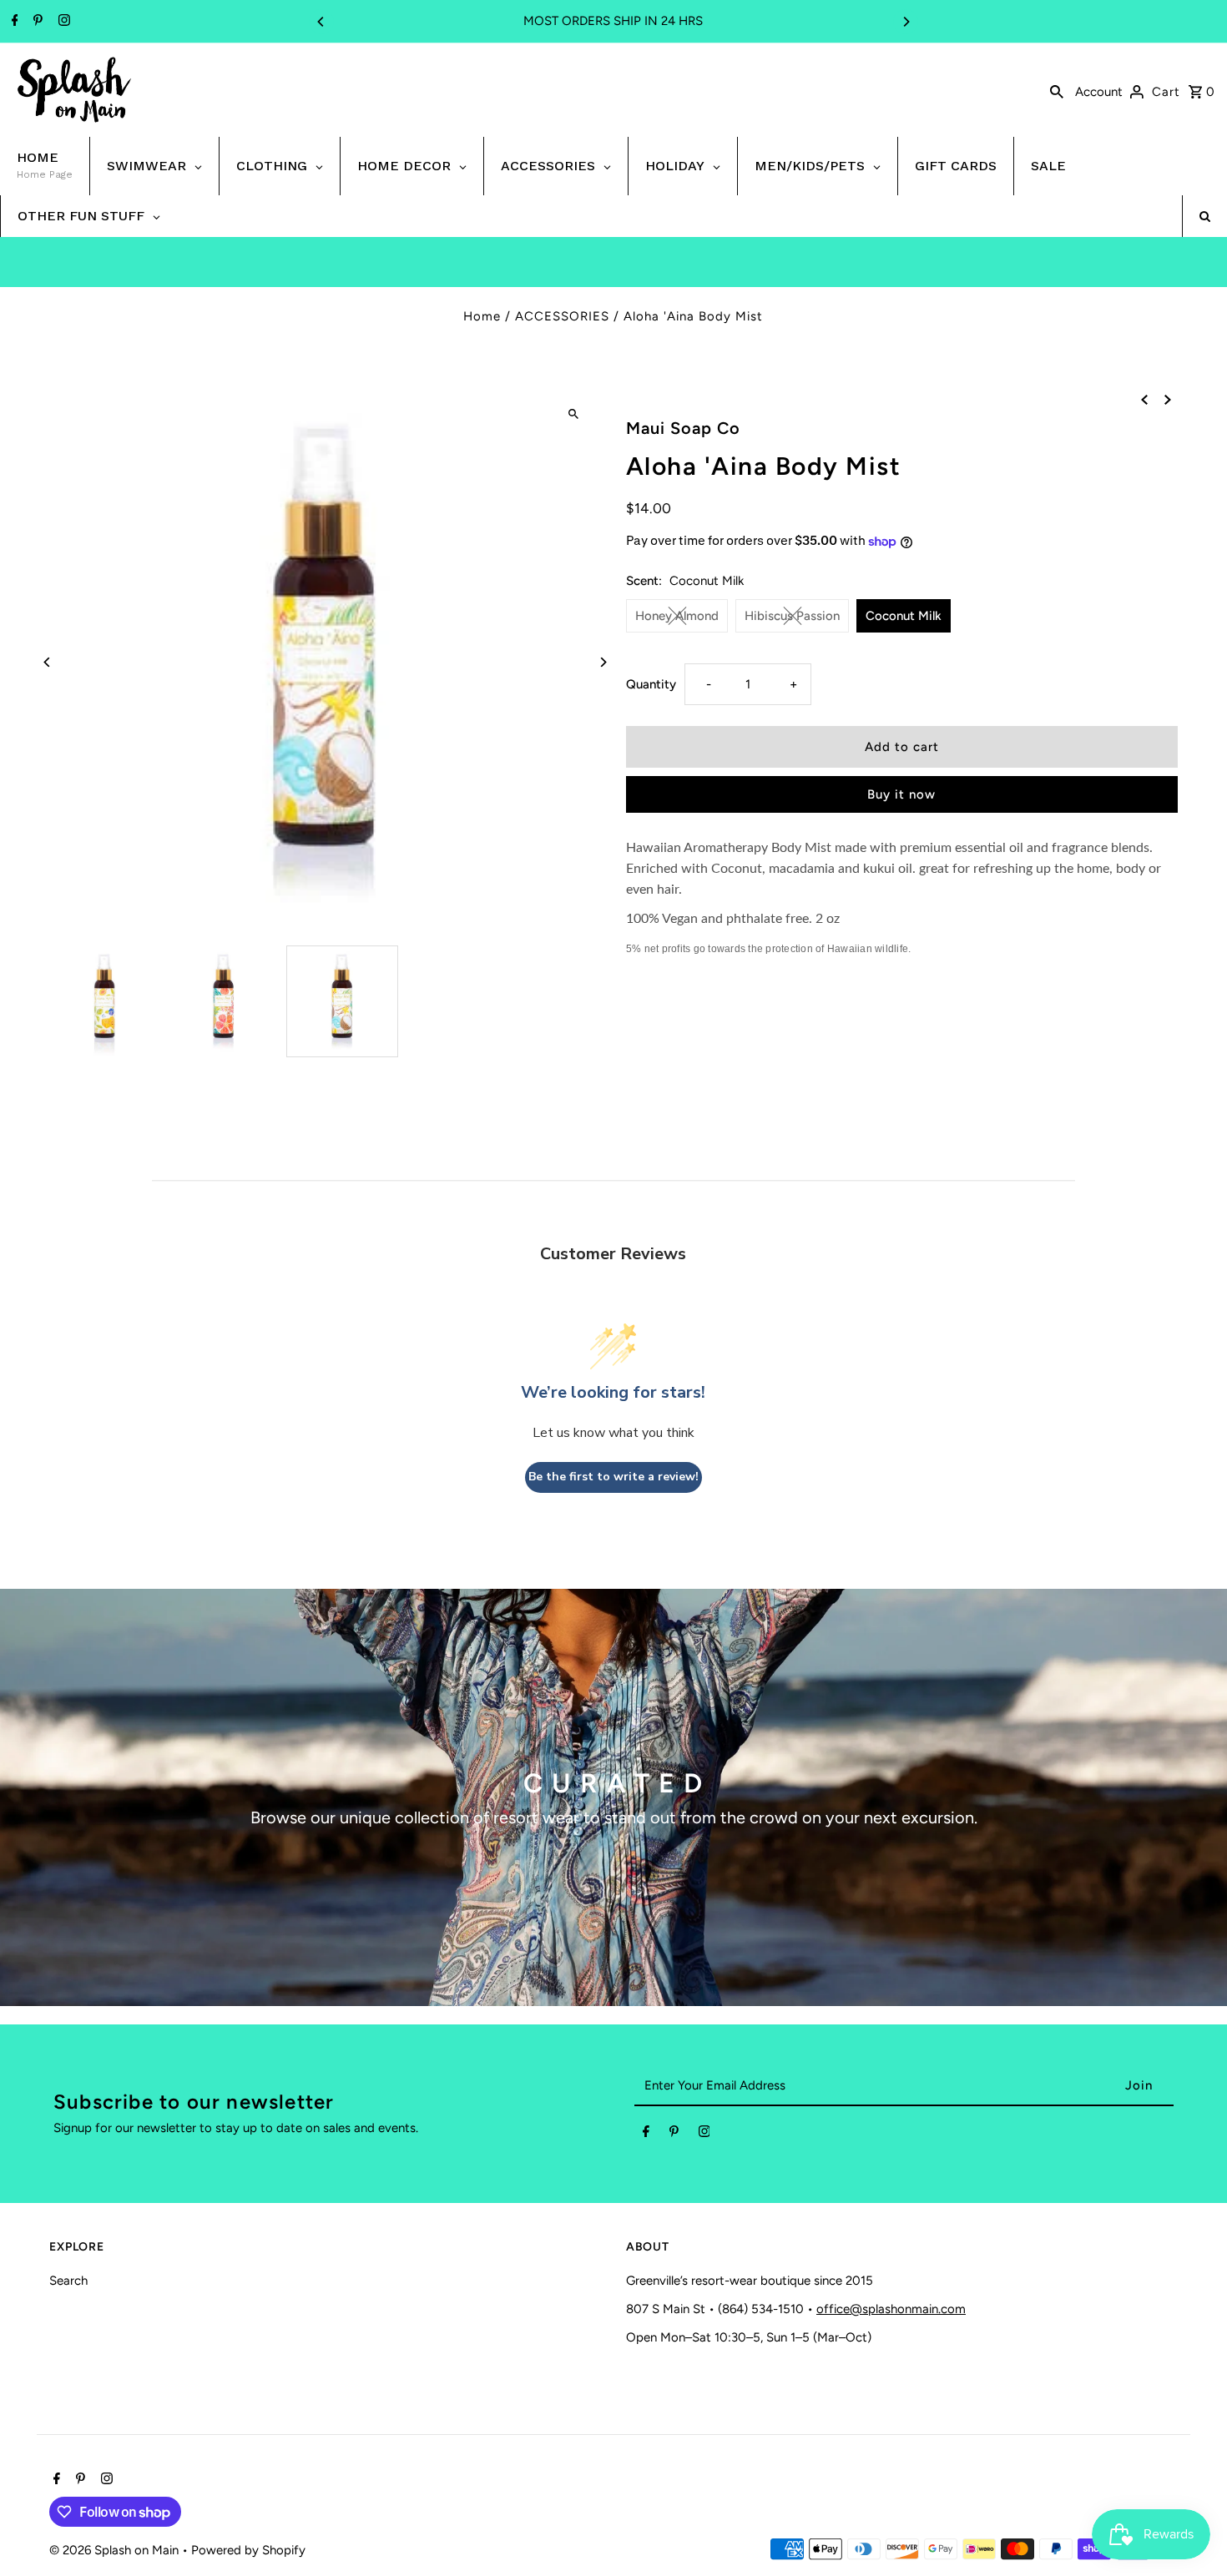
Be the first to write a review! (613, 1477)
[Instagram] (62, 22)
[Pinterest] (36, 22)
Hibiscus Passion (792, 616)
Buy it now (901, 794)
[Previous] (321, 22)
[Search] (1057, 90)
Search (68, 2281)
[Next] (906, 22)
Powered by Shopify (248, 2550)
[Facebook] (13, 22)
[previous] (1144, 398)
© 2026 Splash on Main (116, 2550)
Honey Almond (677, 616)
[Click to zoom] (574, 413)
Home (482, 316)
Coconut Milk (904, 616)
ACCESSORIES (562, 316)
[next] (1168, 398)
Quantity (651, 684)
